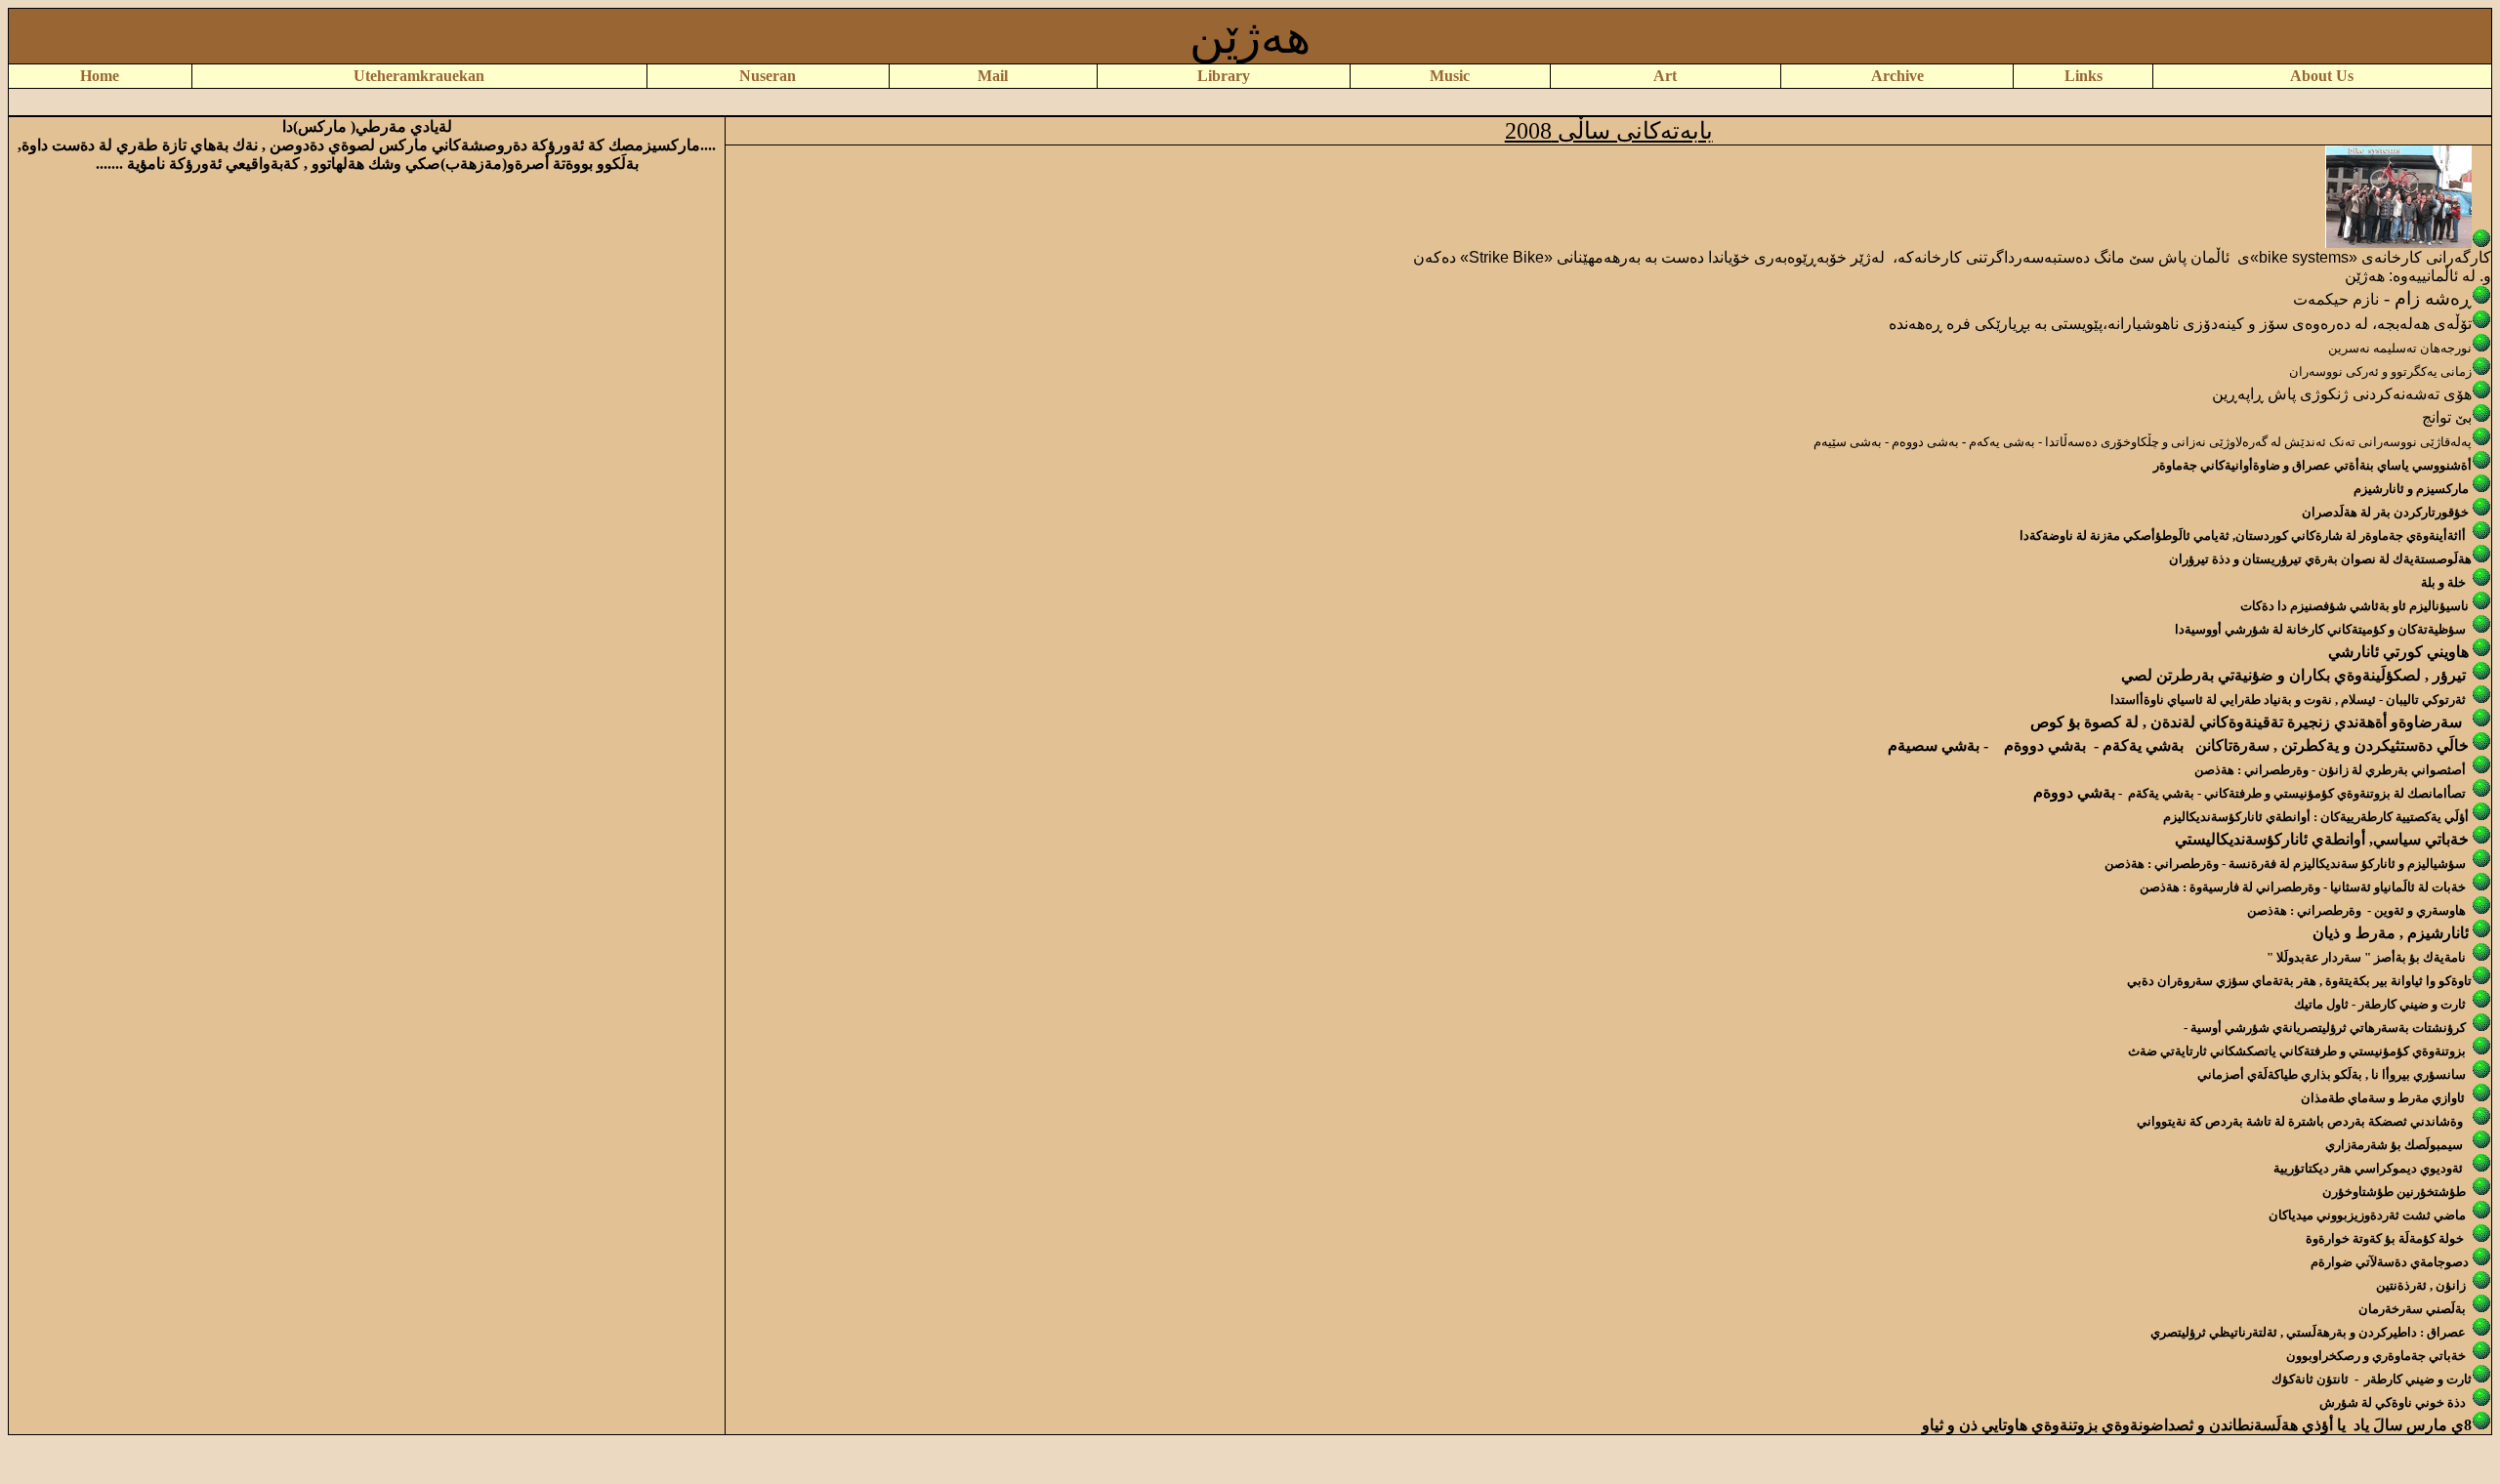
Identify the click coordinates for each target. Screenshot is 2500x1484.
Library (1224, 76)
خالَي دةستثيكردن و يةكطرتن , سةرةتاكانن (2332, 745)
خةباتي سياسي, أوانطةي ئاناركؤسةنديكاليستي (2322, 839)
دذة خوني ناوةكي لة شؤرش (2393, 1402)
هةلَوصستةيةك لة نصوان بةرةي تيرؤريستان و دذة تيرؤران (2320, 559)
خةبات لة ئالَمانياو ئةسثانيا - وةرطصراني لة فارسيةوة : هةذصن (2304, 887)
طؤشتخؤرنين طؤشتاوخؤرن (2394, 1192)
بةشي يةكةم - (2135, 745)
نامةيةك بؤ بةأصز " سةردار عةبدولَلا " (2366, 957)
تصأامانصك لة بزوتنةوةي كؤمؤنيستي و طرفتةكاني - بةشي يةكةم (2297, 793)
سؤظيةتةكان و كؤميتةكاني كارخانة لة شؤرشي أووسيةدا (2320, 629)
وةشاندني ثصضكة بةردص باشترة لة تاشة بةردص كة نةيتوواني (2300, 1121)
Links (2083, 76)
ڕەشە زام (2433, 298)
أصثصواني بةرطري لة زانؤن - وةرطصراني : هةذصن (2330, 770)
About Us (2322, 76)
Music (1450, 76)
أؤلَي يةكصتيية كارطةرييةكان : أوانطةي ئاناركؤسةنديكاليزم (2316, 817)
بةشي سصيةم (1936, 745)
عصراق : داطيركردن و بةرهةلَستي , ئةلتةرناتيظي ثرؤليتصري (2308, 1332)
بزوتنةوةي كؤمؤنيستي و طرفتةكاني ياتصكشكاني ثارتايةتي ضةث (2297, 1051)
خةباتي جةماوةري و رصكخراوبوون (2376, 1356)
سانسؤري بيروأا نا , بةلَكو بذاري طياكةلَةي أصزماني (2332, 1074)
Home (100, 76)
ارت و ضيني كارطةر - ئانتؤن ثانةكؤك (2370, 1379)
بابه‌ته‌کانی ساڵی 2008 (1609, 131)
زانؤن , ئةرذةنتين (2421, 1285)
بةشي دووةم (2043, 745)
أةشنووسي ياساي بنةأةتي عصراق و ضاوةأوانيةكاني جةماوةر (2312, 465)
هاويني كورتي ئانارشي (2398, 652)
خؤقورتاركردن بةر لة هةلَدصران (2385, 512)
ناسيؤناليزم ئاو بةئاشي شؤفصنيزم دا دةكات (2354, 606)
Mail (993, 76)
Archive (1897, 76)
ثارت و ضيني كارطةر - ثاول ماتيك (2381, 1004)
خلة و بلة (2443, 582)
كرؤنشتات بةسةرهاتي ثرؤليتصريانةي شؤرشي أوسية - (2325, 1028)
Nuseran (768, 76)
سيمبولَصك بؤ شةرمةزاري (2394, 1145)
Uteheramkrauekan (419, 76)
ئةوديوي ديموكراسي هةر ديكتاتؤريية (2368, 1168)
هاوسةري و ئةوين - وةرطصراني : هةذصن (2356, 910)
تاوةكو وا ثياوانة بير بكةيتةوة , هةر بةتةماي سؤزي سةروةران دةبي (2299, 981)
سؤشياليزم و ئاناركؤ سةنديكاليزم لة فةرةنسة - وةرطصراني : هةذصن (2285, 864)
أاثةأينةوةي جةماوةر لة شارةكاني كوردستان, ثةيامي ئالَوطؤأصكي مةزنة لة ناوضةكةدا (2243, 536)
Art (1665, 76)
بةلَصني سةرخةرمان (2414, 1309)
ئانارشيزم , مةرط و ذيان (2391, 933)
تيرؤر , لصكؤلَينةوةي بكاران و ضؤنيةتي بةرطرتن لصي (2293, 675)
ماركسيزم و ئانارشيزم (2411, 489)
